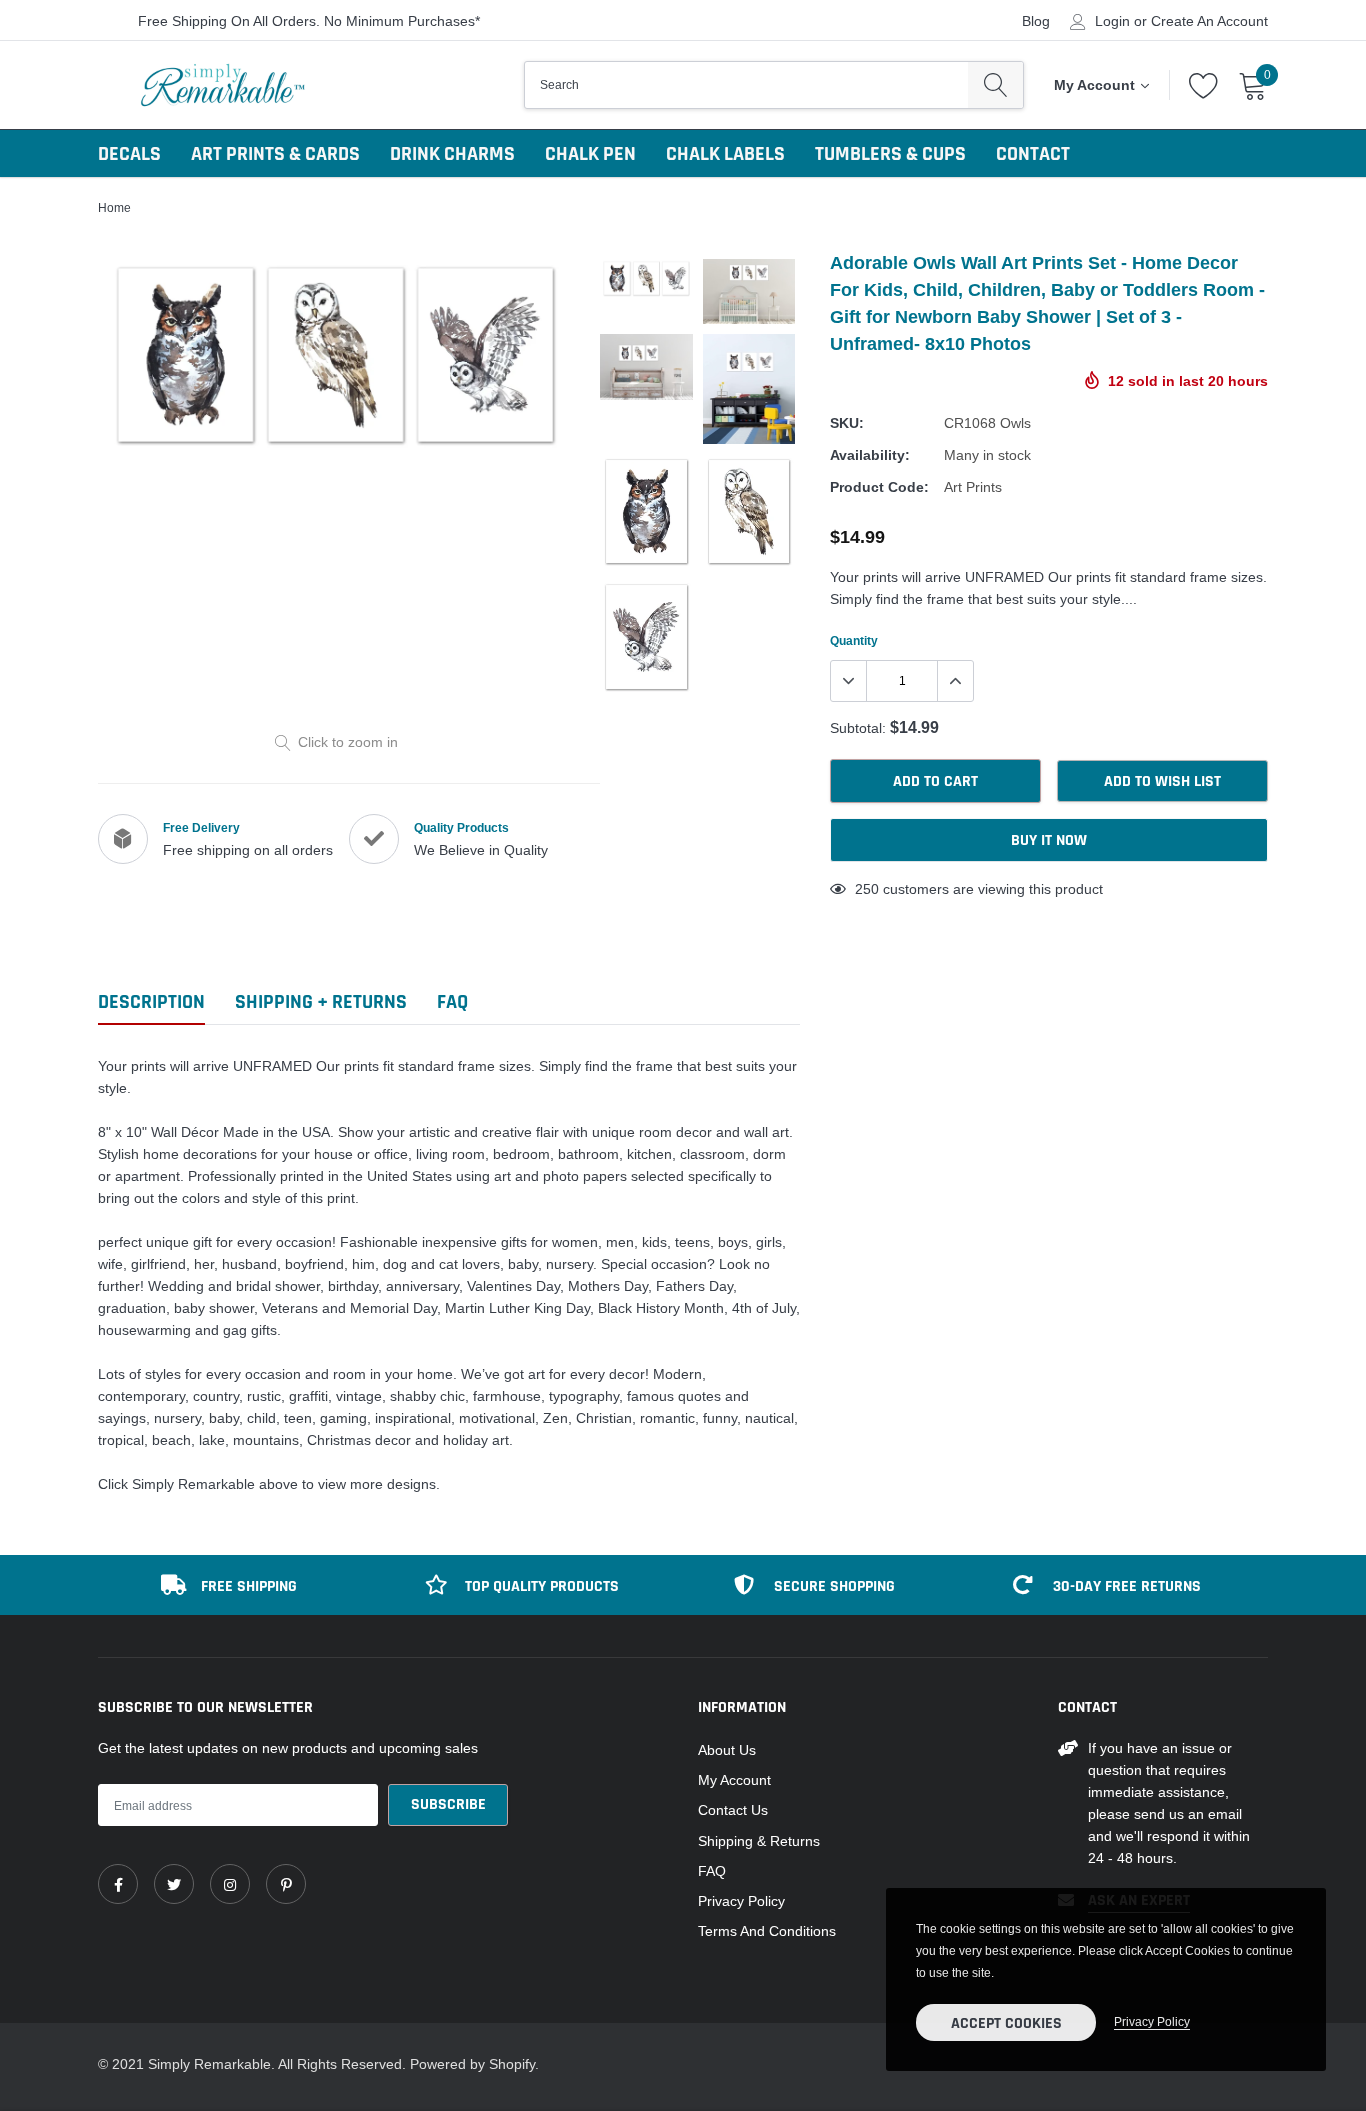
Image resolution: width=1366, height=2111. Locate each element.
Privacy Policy (741, 1901)
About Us (727, 1750)
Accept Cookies (1006, 2023)
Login (1112, 21)
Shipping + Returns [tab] (321, 1002)
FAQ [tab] (452, 1002)
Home (114, 207)
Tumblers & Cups (890, 154)
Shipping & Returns (759, 1841)
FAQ (712, 1871)
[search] (995, 85)
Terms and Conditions (767, 1931)
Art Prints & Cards (275, 154)
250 (867, 889)
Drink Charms (452, 154)
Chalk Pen (590, 154)
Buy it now (1049, 840)
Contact (1033, 154)
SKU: (847, 423)
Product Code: (879, 487)
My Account (734, 1780)
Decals (129, 154)
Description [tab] (151, 1002)
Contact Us (733, 1810)
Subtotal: (858, 728)
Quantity (854, 640)
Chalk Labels (725, 154)
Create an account (1209, 21)
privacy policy (1152, 2021)
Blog (1036, 21)
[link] (118, 1884)
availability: (870, 455)
